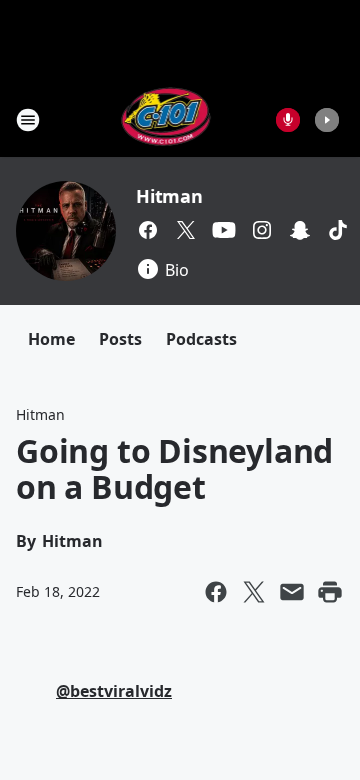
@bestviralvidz (114, 691)
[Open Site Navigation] (28, 120)
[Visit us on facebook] (148, 230)
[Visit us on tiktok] (338, 230)
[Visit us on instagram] (262, 230)
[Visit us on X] (186, 230)
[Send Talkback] (288, 120)
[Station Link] (166, 119)
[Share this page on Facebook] (216, 592)
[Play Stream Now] (327, 120)
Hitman (169, 196)
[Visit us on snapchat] (300, 230)
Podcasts (201, 339)
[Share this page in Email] (292, 592)
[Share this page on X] (254, 592)
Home (51, 339)
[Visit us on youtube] (224, 230)
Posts (120, 339)
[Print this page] (330, 592)
